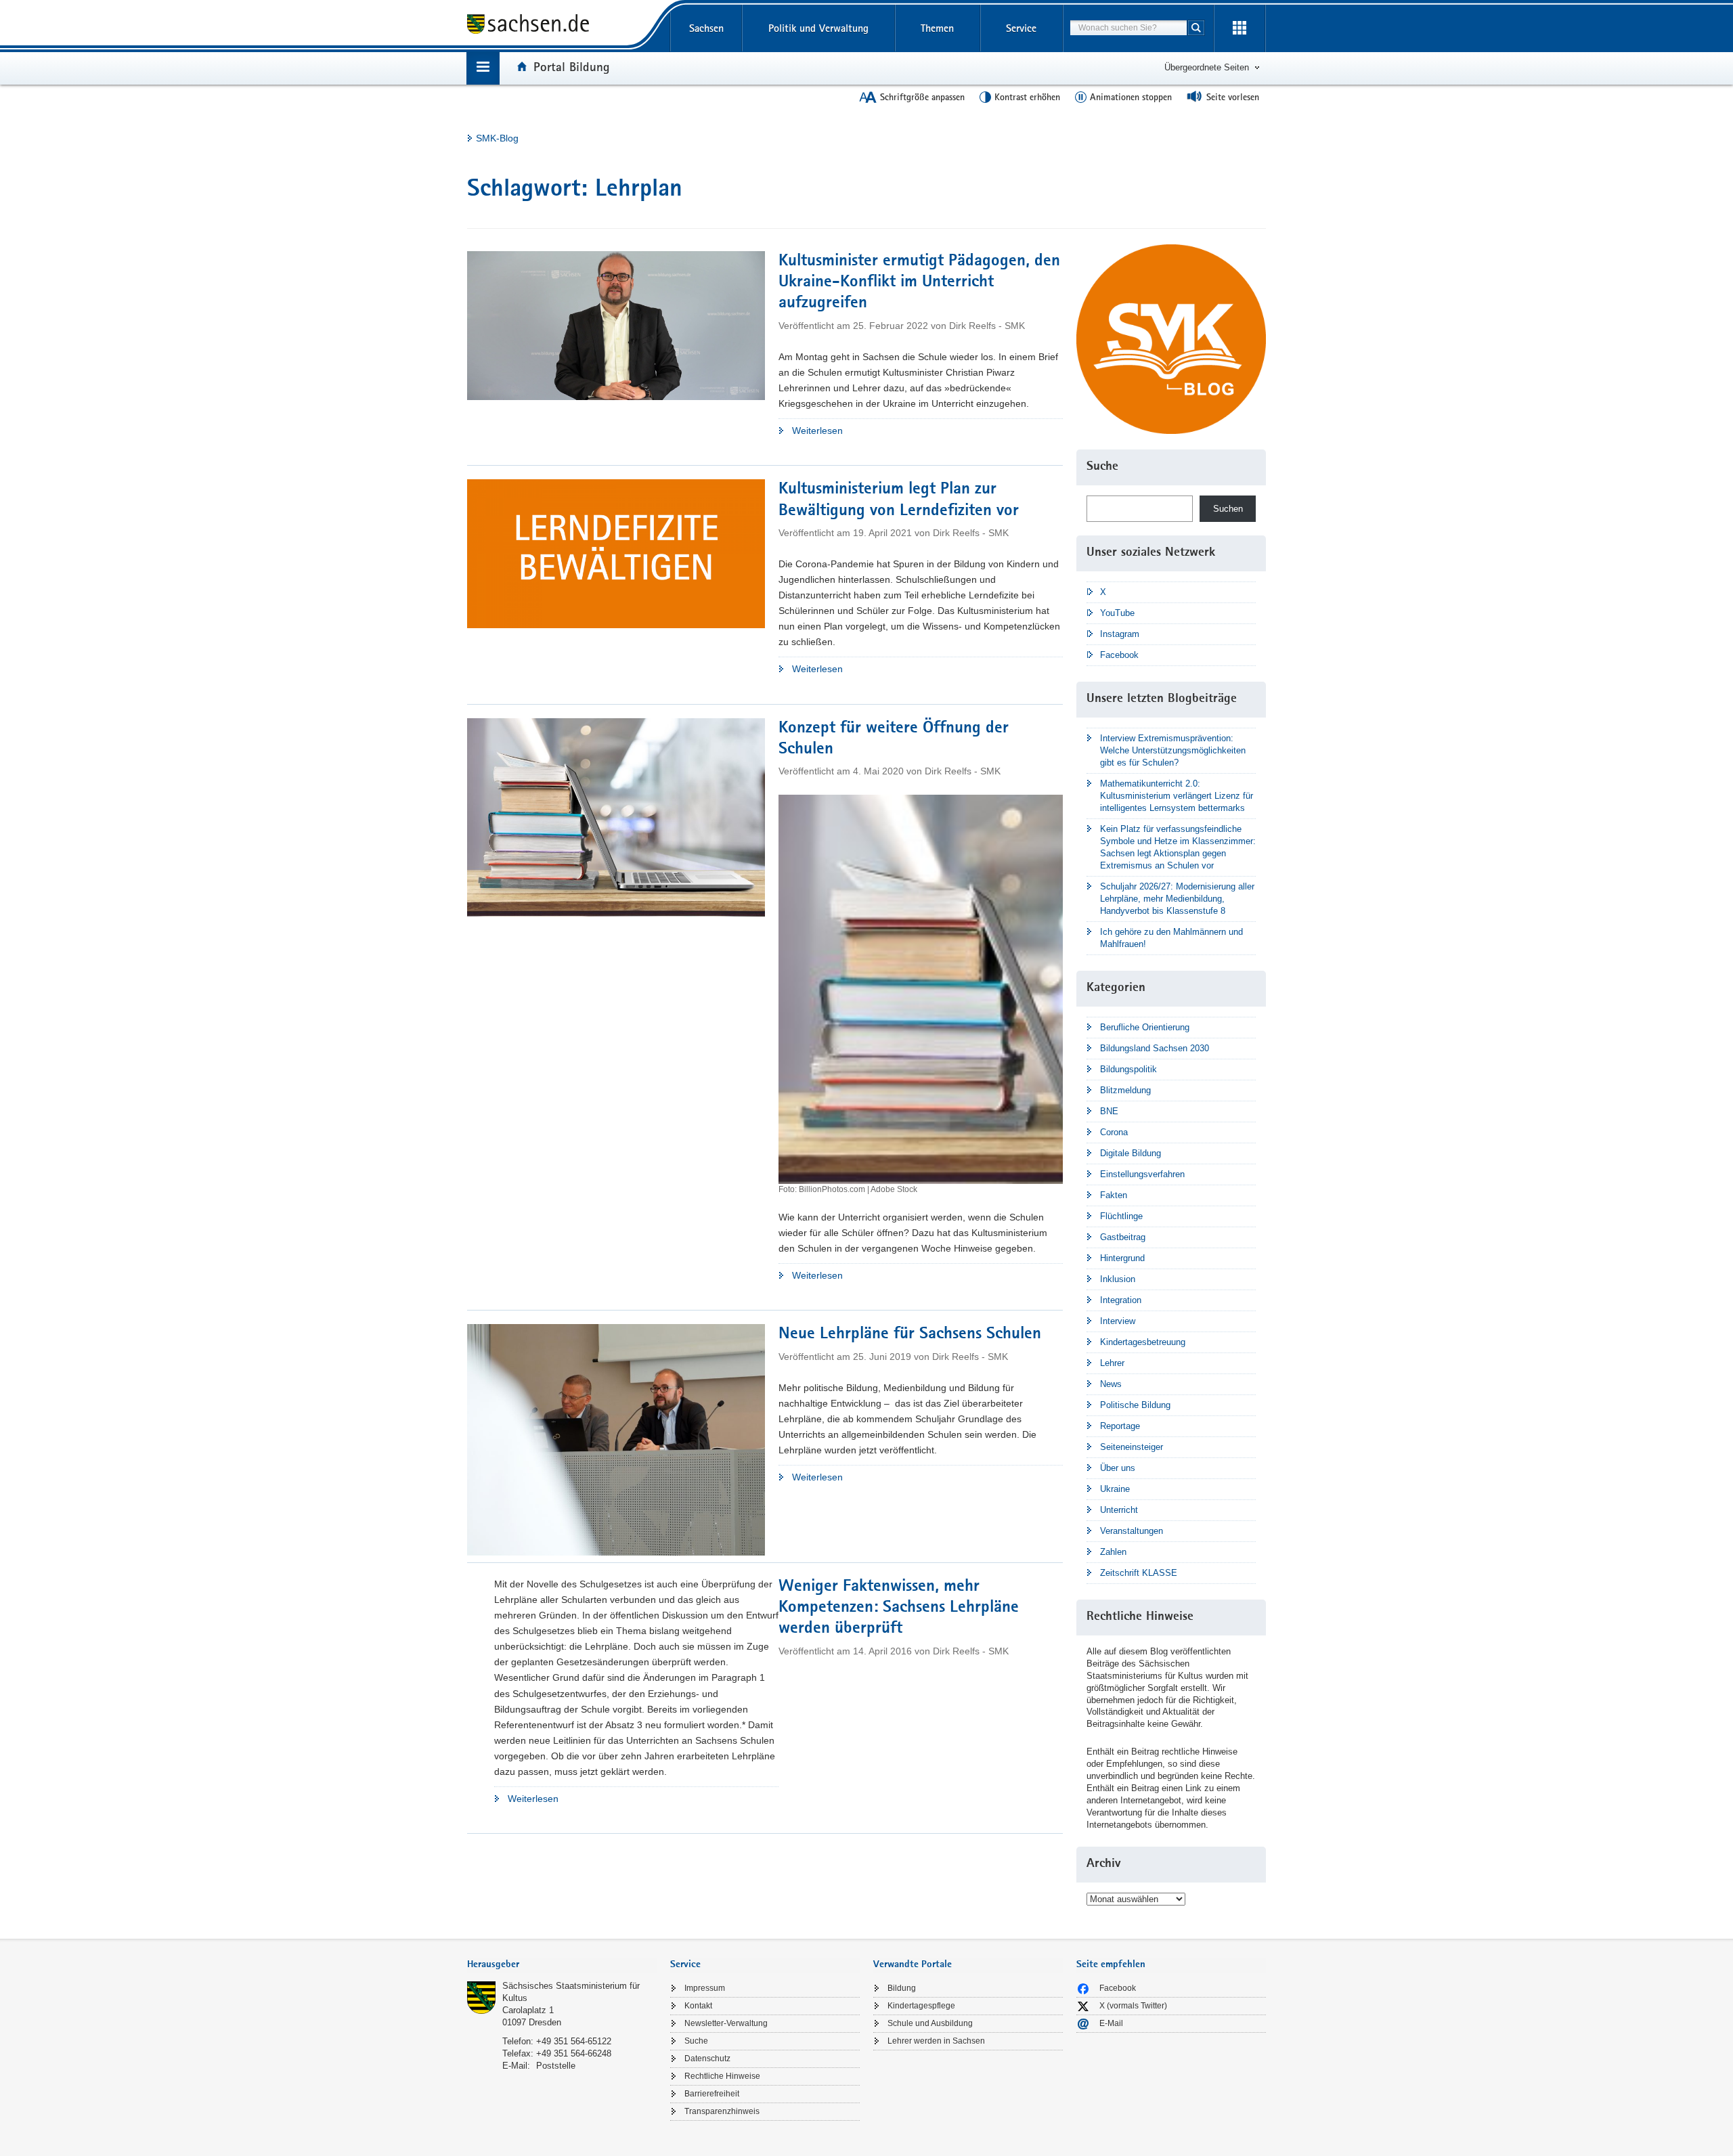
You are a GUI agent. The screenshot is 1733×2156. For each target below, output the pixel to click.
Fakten (1114, 1195)
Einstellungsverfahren (1142, 1174)
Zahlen (1113, 1552)
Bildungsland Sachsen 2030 (1155, 1048)
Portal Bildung (572, 66)
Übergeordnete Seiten (1207, 67)
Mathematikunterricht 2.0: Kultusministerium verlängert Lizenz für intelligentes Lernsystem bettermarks (1177, 796)
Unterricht (1119, 1510)
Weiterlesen (849, 432)
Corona (1114, 1132)
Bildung (902, 1988)
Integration (1121, 1300)
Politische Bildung (1135, 1405)
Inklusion (1118, 1279)
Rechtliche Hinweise (722, 2076)
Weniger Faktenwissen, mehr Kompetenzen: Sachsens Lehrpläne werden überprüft (899, 1608)
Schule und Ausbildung (930, 2023)
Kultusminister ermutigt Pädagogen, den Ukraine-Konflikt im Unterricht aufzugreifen (919, 283)
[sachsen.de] (562, 26)
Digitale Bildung (1131, 1153)
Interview (1118, 1321)
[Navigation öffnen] (483, 68)
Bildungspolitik (1128, 1069)
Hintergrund (1122, 1258)
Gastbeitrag (1123, 1237)
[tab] (562, 1965)
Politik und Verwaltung (818, 28)
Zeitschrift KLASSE (1139, 1573)
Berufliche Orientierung (1145, 1027)
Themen (937, 28)
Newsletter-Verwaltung (726, 2023)
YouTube (1117, 613)
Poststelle (556, 2066)
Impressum (705, 1988)
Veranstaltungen (1132, 1531)
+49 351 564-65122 (574, 2041)
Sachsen (706, 28)
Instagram (1120, 634)
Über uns (1118, 1468)
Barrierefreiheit (712, 2094)
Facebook (1119, 655)
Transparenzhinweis (722, 2111)
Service (1021, 28)
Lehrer (1112, 1363)
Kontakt (698, 2006)
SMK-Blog (497, 138)
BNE (1109, 1111)
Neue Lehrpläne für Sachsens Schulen (910, 1335)
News (1111, 1384)
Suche (696, 2041)
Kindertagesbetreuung (1143, 1342)
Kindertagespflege (921, 2006)
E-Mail (1111, 2023)
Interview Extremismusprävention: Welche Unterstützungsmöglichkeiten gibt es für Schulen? (1173, 750)
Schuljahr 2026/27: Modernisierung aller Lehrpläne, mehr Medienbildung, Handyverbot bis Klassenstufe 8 (1177, 899)
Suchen (1228, 509)
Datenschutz (707, 2059)
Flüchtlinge (1121, 1216)
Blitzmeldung (1125, 1090)
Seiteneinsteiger (1132, 1447)
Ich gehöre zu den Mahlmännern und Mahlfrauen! (1171, 938)
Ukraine (1115, 1489)
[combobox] (1128, 28)
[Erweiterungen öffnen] (1240, 28)
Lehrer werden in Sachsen (936, 2041)
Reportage (1120, 1426)
